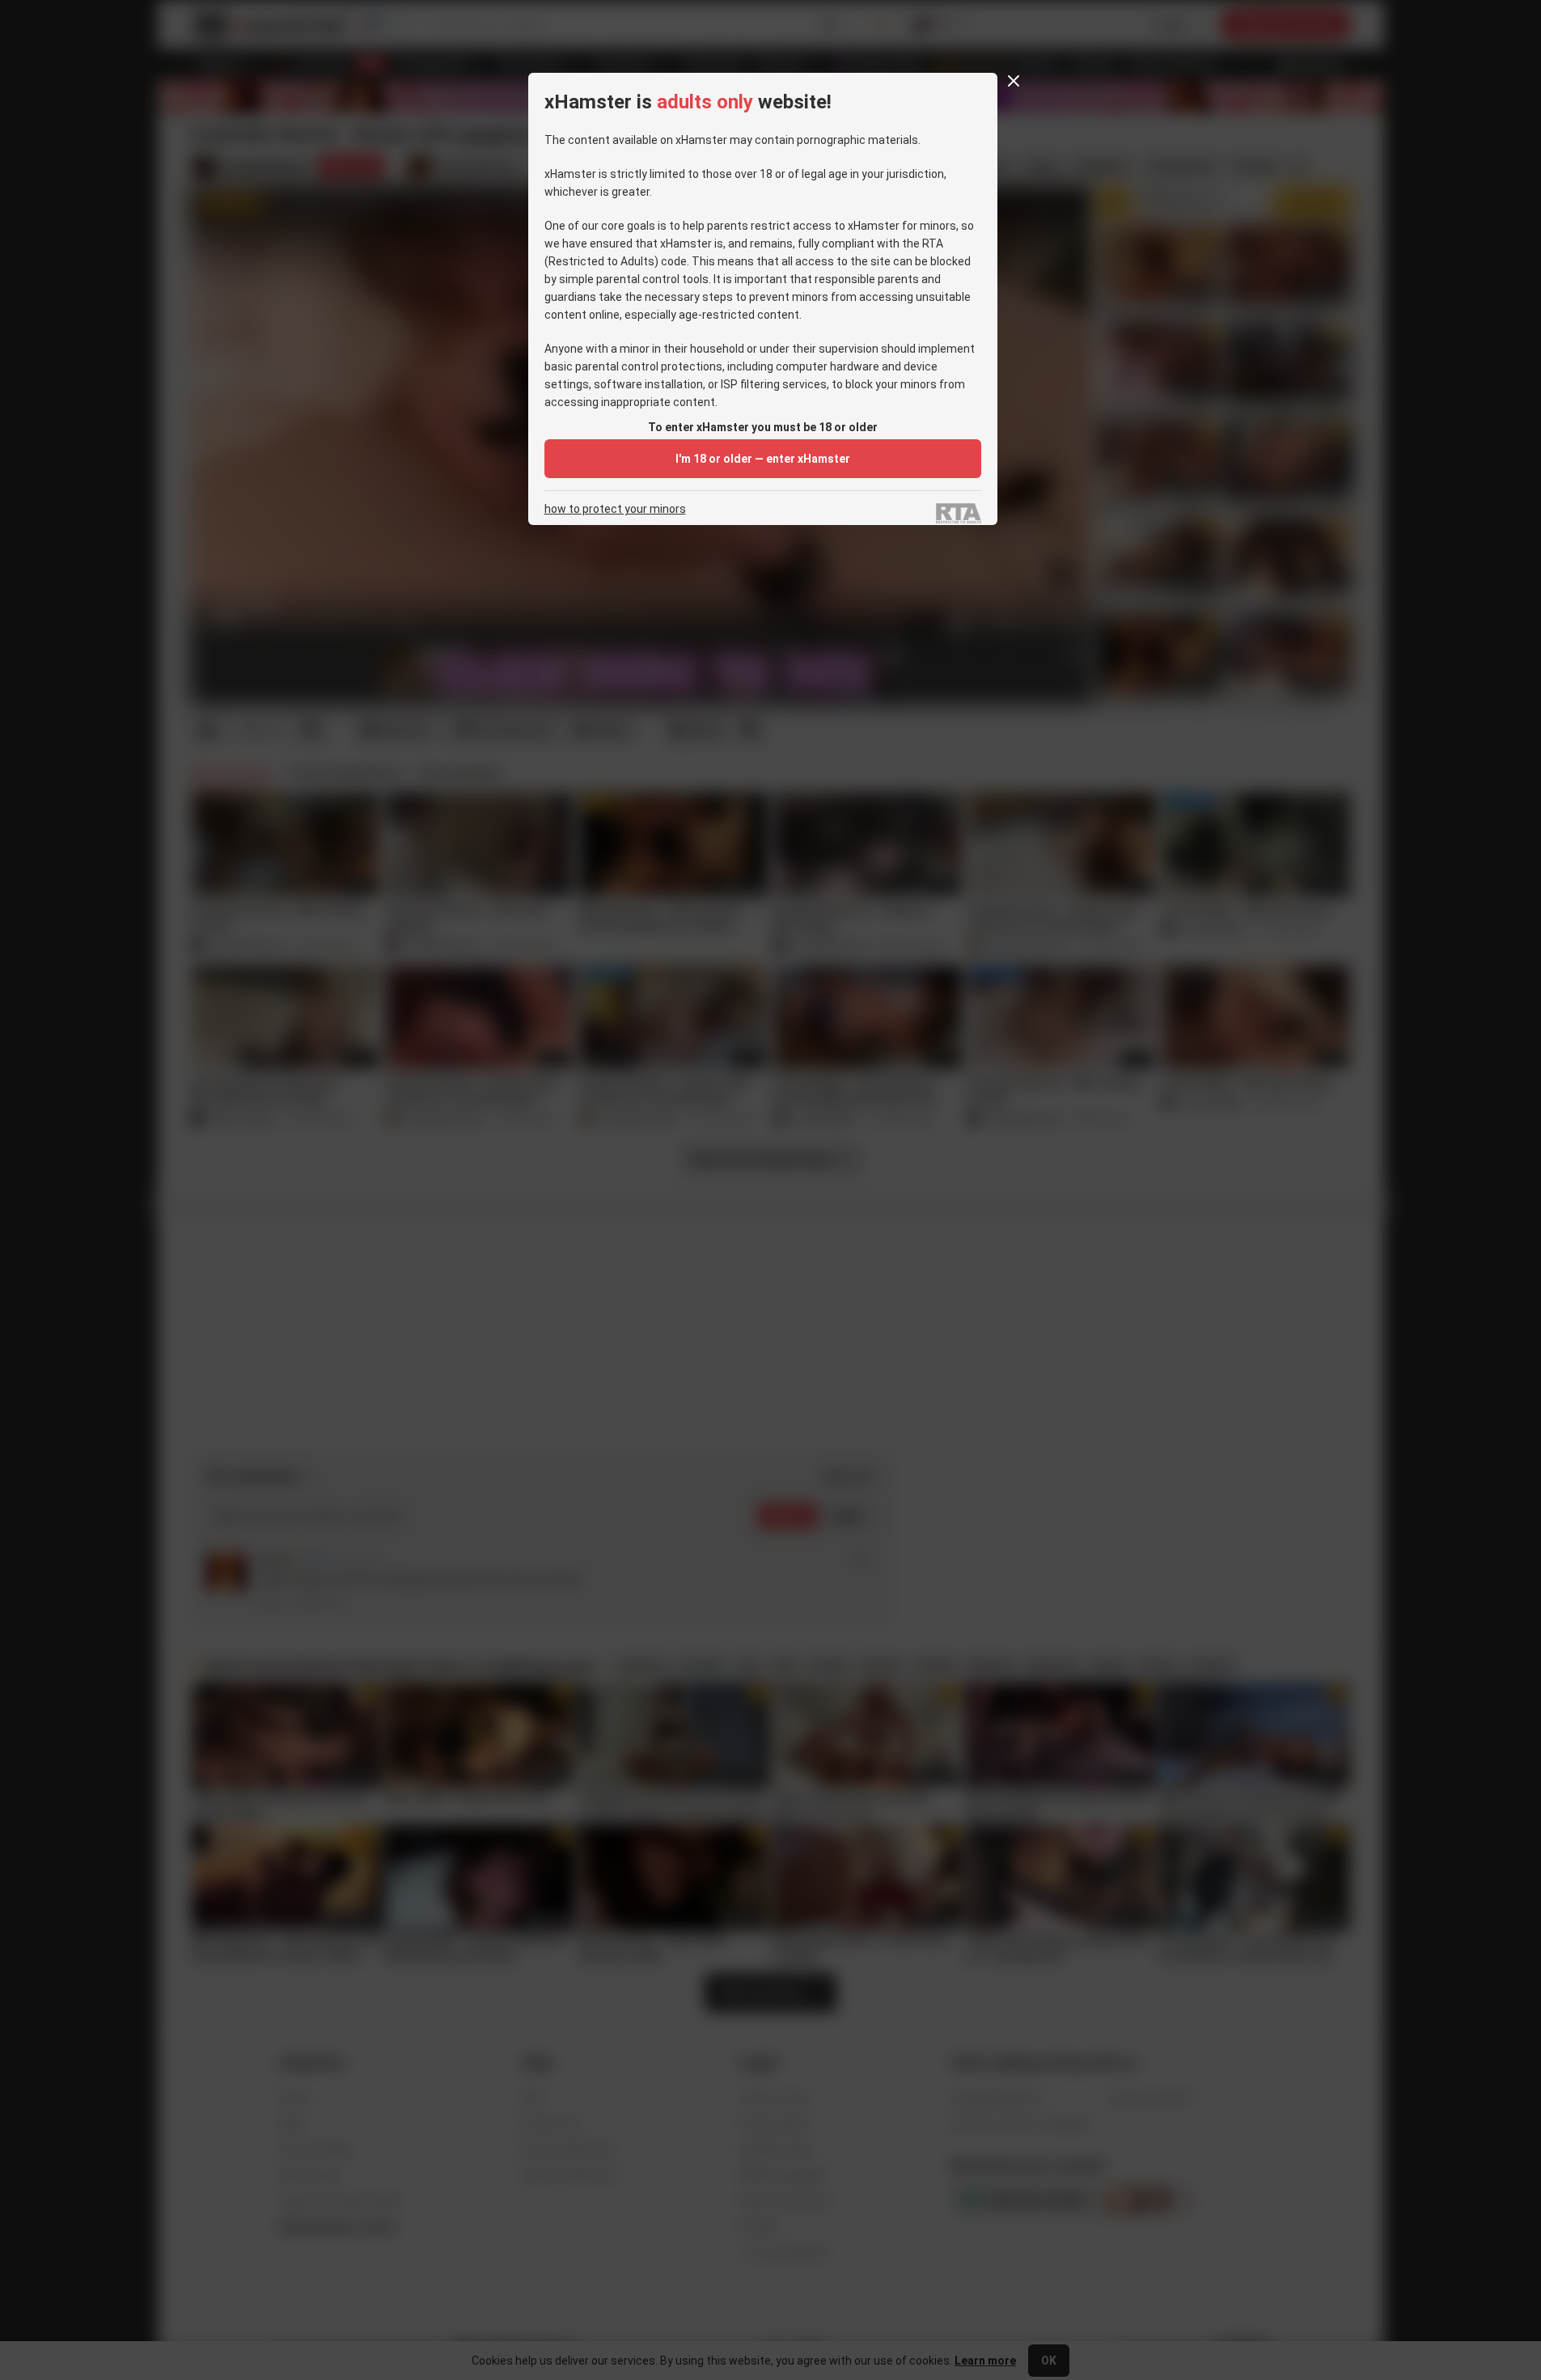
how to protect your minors (615, 509)
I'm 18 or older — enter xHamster (763, 459)
